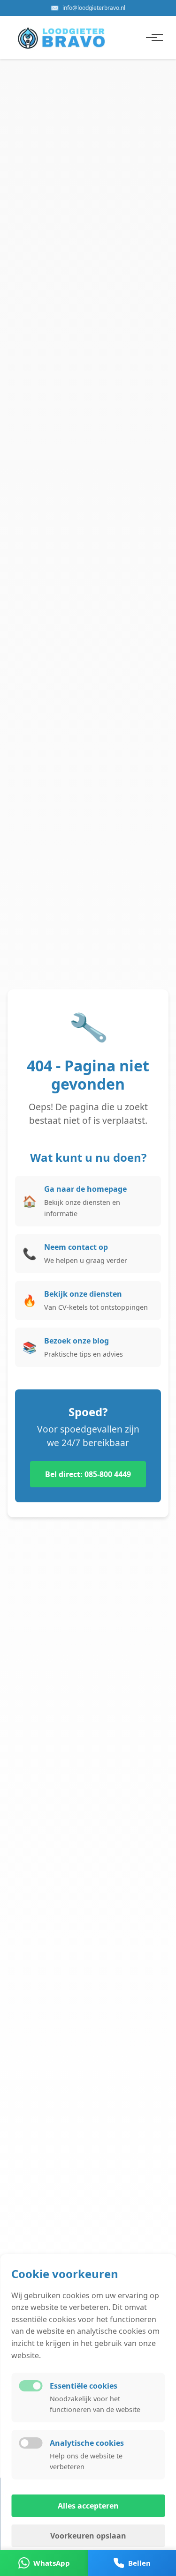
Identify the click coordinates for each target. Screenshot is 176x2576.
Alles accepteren (88, 2506)
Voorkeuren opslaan (88, 2536)
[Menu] (152, 37)
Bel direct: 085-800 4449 (88, 1474)
